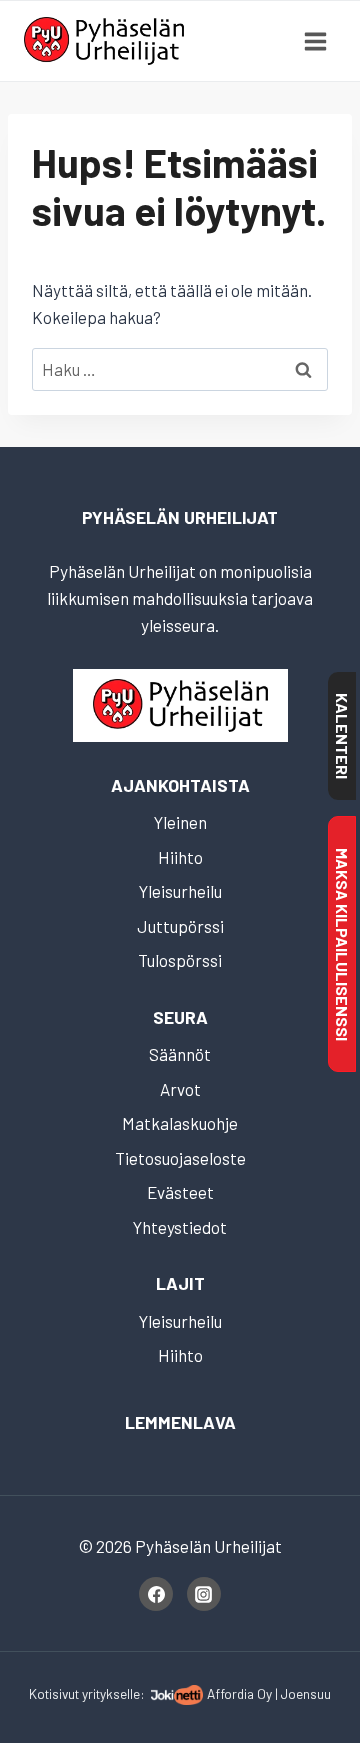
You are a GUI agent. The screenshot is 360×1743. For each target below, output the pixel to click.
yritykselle (111, 1693)
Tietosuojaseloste (180, 1158)
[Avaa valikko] (315, 41)
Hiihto (180, 857)
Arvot (180, 1089)
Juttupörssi (180, 926)
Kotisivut (54, 1693)
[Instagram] (204, 1594)
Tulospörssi (180, 960)
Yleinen (180, 822)
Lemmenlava (180, 1422)
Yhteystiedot (180, 1227)
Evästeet (180, 1192)
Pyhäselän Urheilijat (180, 517)
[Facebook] (156, 1594)
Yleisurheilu (180, 891)
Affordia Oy (239, 1693)
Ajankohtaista (180, 785)
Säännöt (180, 1054)
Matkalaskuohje (180, 1123)
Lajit (180, 1283)
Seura (180, 1017)
